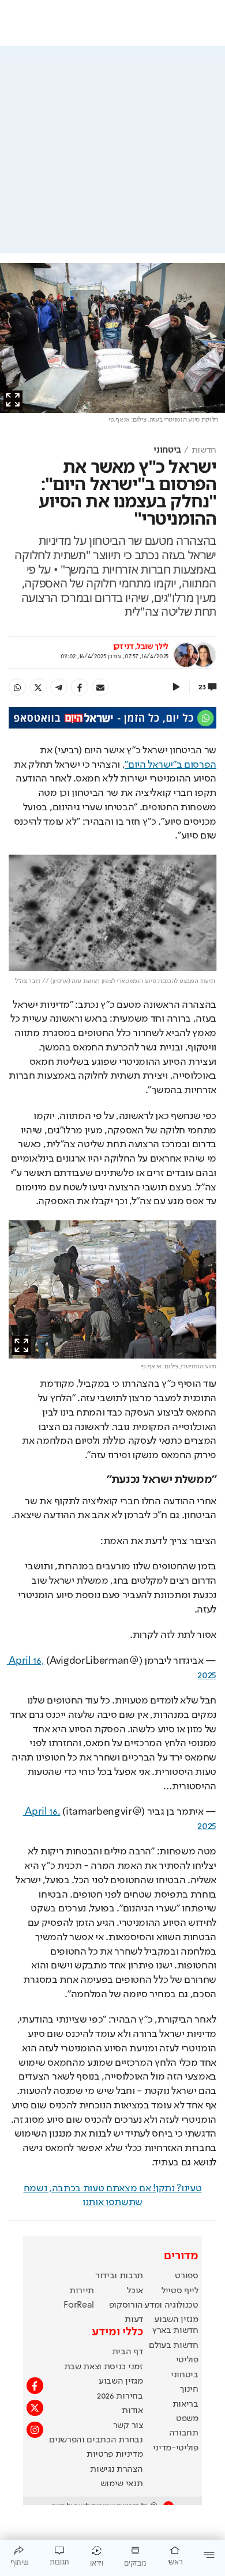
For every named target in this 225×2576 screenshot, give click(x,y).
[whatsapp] (17, 687)
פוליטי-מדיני (176, 2448)
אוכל (135, 2291)
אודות (132, 2411)
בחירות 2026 (120, 2396)
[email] (100, 687)
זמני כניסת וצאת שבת (104, 2367)
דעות (134, 2320)
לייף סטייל (180, 2291)
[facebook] (80, 687)
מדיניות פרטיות (115, 2454)
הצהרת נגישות (116, 2469)
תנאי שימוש (122, 2484)
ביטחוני (167, 450)
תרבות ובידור (119, 2276)
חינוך (189, 2389)
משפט (187, 2419)
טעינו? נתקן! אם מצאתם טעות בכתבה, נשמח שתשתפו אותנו (113, 2196)
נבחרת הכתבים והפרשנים (96, 2440)
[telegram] (59, 687)
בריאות (185, 2404)
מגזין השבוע (176, 2320)
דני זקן (123, 647)
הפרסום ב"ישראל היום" (170, 765)
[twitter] (38, 687)
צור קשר (128, 2426)
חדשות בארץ (175, 2331)
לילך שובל (153, 647)
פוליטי (187, 2360)
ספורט (186, 2276)
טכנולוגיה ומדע (171, 2305)
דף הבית (127, 2352)
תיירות (82, 2291)
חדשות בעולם (173, 2346)
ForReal (79, 2305)
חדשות (204, 450)
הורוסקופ (126, 2305)
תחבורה (184, 2433)
